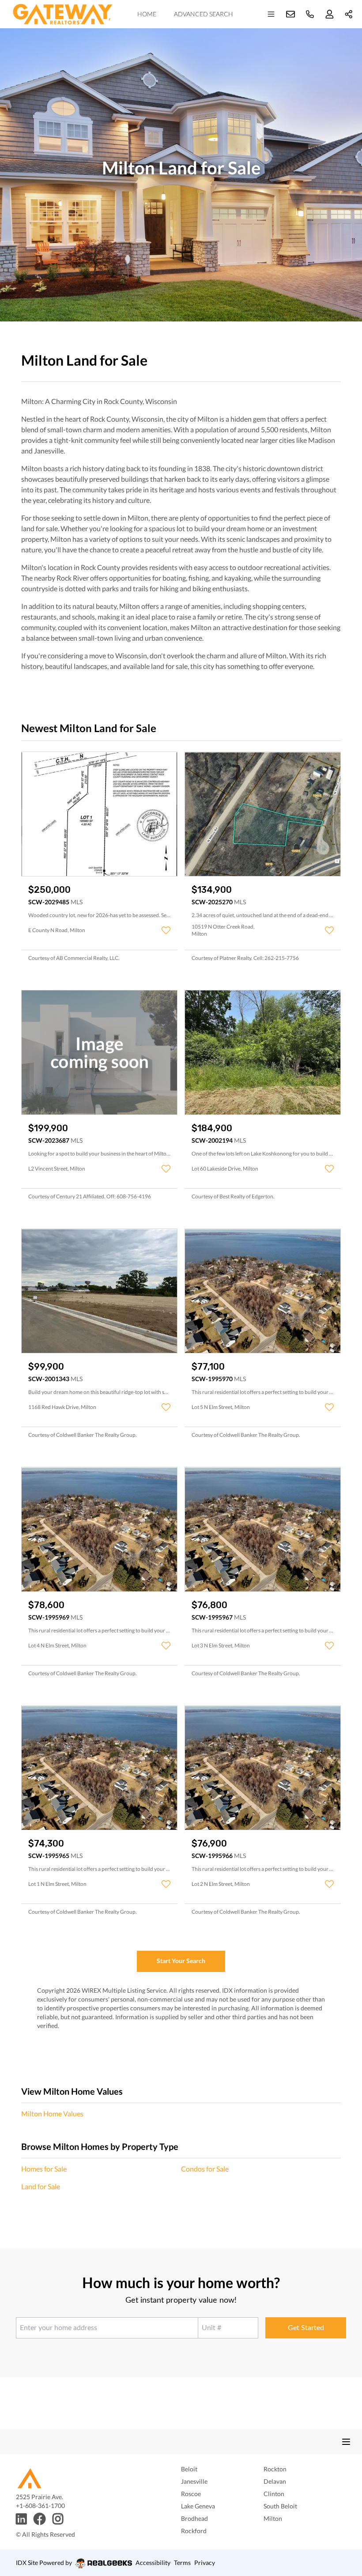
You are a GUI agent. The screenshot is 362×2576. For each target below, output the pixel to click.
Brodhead (194, 2518)
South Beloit (280, 2506)
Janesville (194, 2481)
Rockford (194, 2531)
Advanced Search (204, 14)
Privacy (205, 2563)
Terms (182, 2563)
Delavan (275, 2481)
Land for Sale (41, 2186)
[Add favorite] (166, 930)
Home (147, 14)
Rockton (275, 2469)
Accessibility (153, 2563)
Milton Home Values (52, 2113)
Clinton (274, 2494)
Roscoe (191, 2494)
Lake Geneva (198, 2506)
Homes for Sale (44, 2169)
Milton (273, 2518)
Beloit (189, 2469)
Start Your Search (181, 1961)
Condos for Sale (205, 2169)
